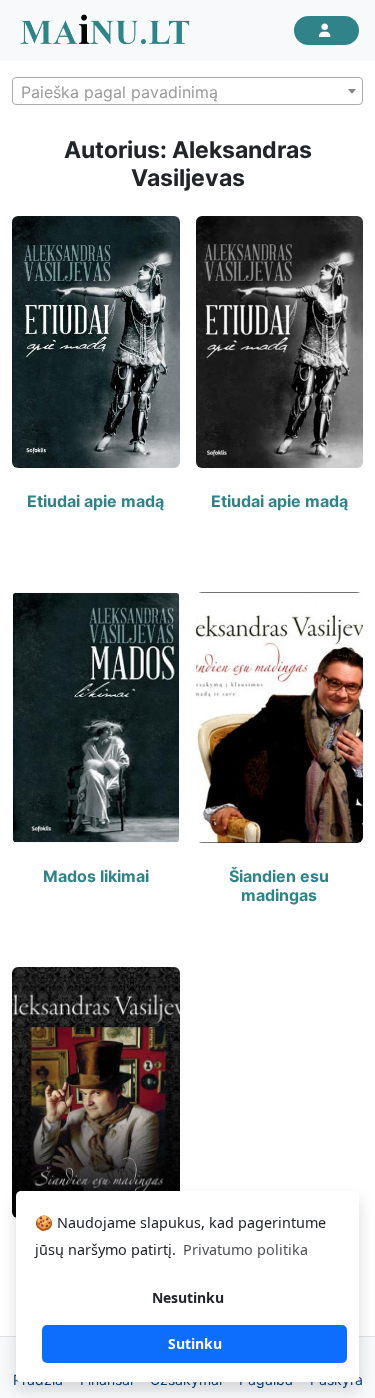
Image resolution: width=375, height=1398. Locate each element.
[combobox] (187, 91)
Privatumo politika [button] (245, 1249)
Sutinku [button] (195, 1343)
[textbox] (187, 92)
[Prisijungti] (326, 30)
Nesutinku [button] (188, 1297)
